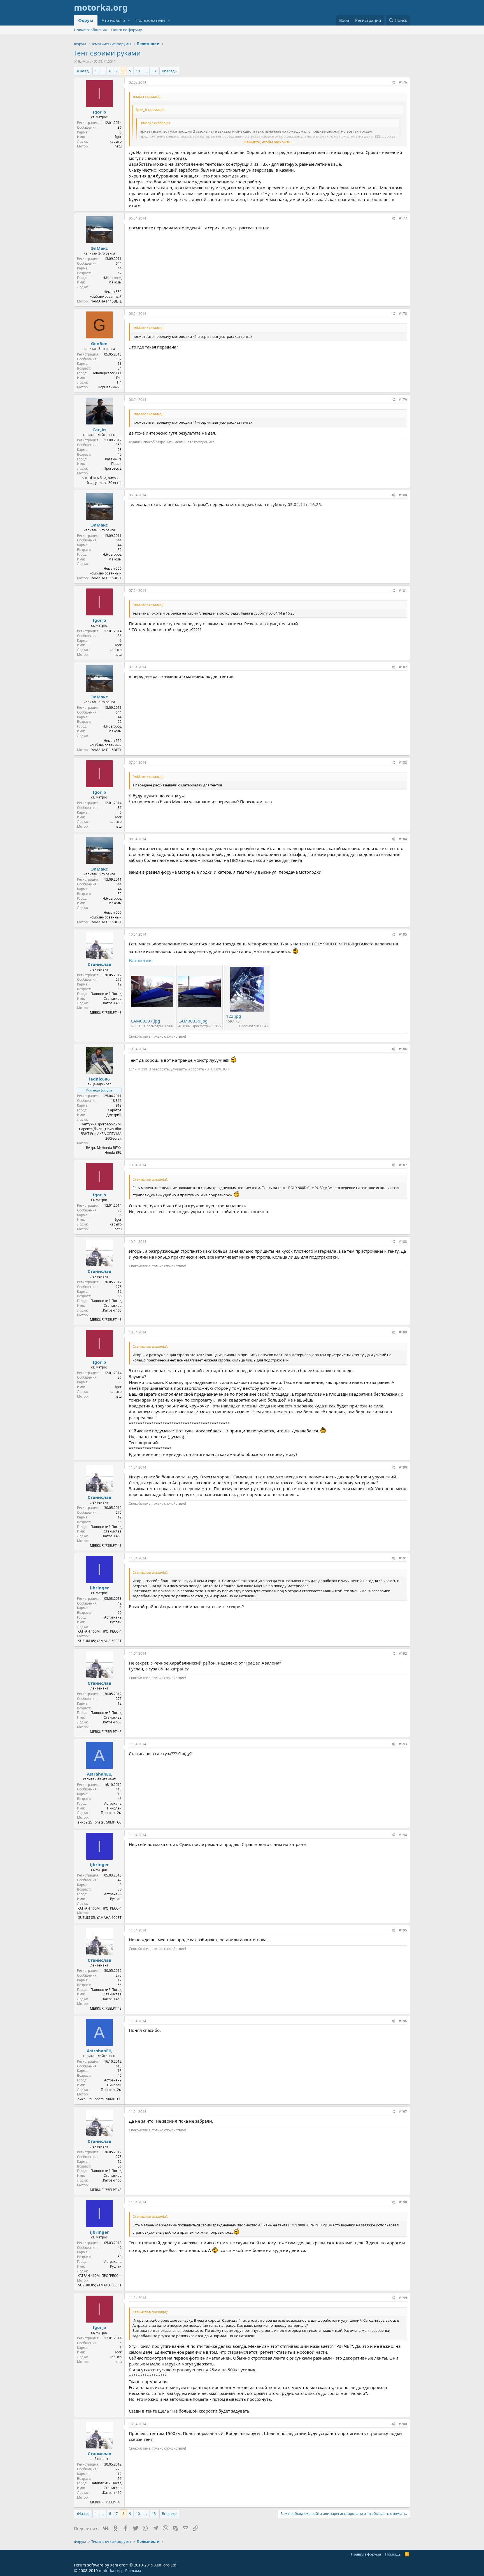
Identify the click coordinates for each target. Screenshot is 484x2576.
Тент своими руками (107, 53)
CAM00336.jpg (193, 1021)
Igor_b (99, 112)
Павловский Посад (106, 994)
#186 (403, 1049)
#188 (403, 1242)
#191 (403, 1558)
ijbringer (99, 1588)
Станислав (99, 964)
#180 (403, 495)
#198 (403, 2202)
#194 (403, 1835)
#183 (403, 762)
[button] (129, 20)
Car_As (99, 430)
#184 (403, 839)
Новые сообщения (90, 30)
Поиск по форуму (127, 30)
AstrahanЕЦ (99, 1774)
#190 (403, 1467)
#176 (403, 82)
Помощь (393, 2554)
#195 (403, 1930)
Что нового (113, 20)
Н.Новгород (112, 278)
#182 (403, 667)
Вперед (168, 71)
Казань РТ (113, 459)
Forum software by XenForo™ (126, 2565)
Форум (86, 20)
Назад (83, 71)
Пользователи (150, 20)
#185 (403, 934)
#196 (403, 2021)
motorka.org (110, 2571)
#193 (403, 1744)
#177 (403, 218)
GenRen (99, 343)
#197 (403, 2112)
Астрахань (113, 1617)
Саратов (115, 1110)
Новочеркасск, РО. (107, 373)
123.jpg (233, 1016)
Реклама (133, 2571)
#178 (403, 314)
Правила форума (366, 2554)
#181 (403, 591)
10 (138, 71)
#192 (403, 1653)
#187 (403, 1165)
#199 (403, 2298)
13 (154, 71)
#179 (403, 400)
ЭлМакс (85, 61)
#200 (403, 2424)
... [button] (103, 71)
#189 (403, 1332)
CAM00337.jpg (145, 1021)
